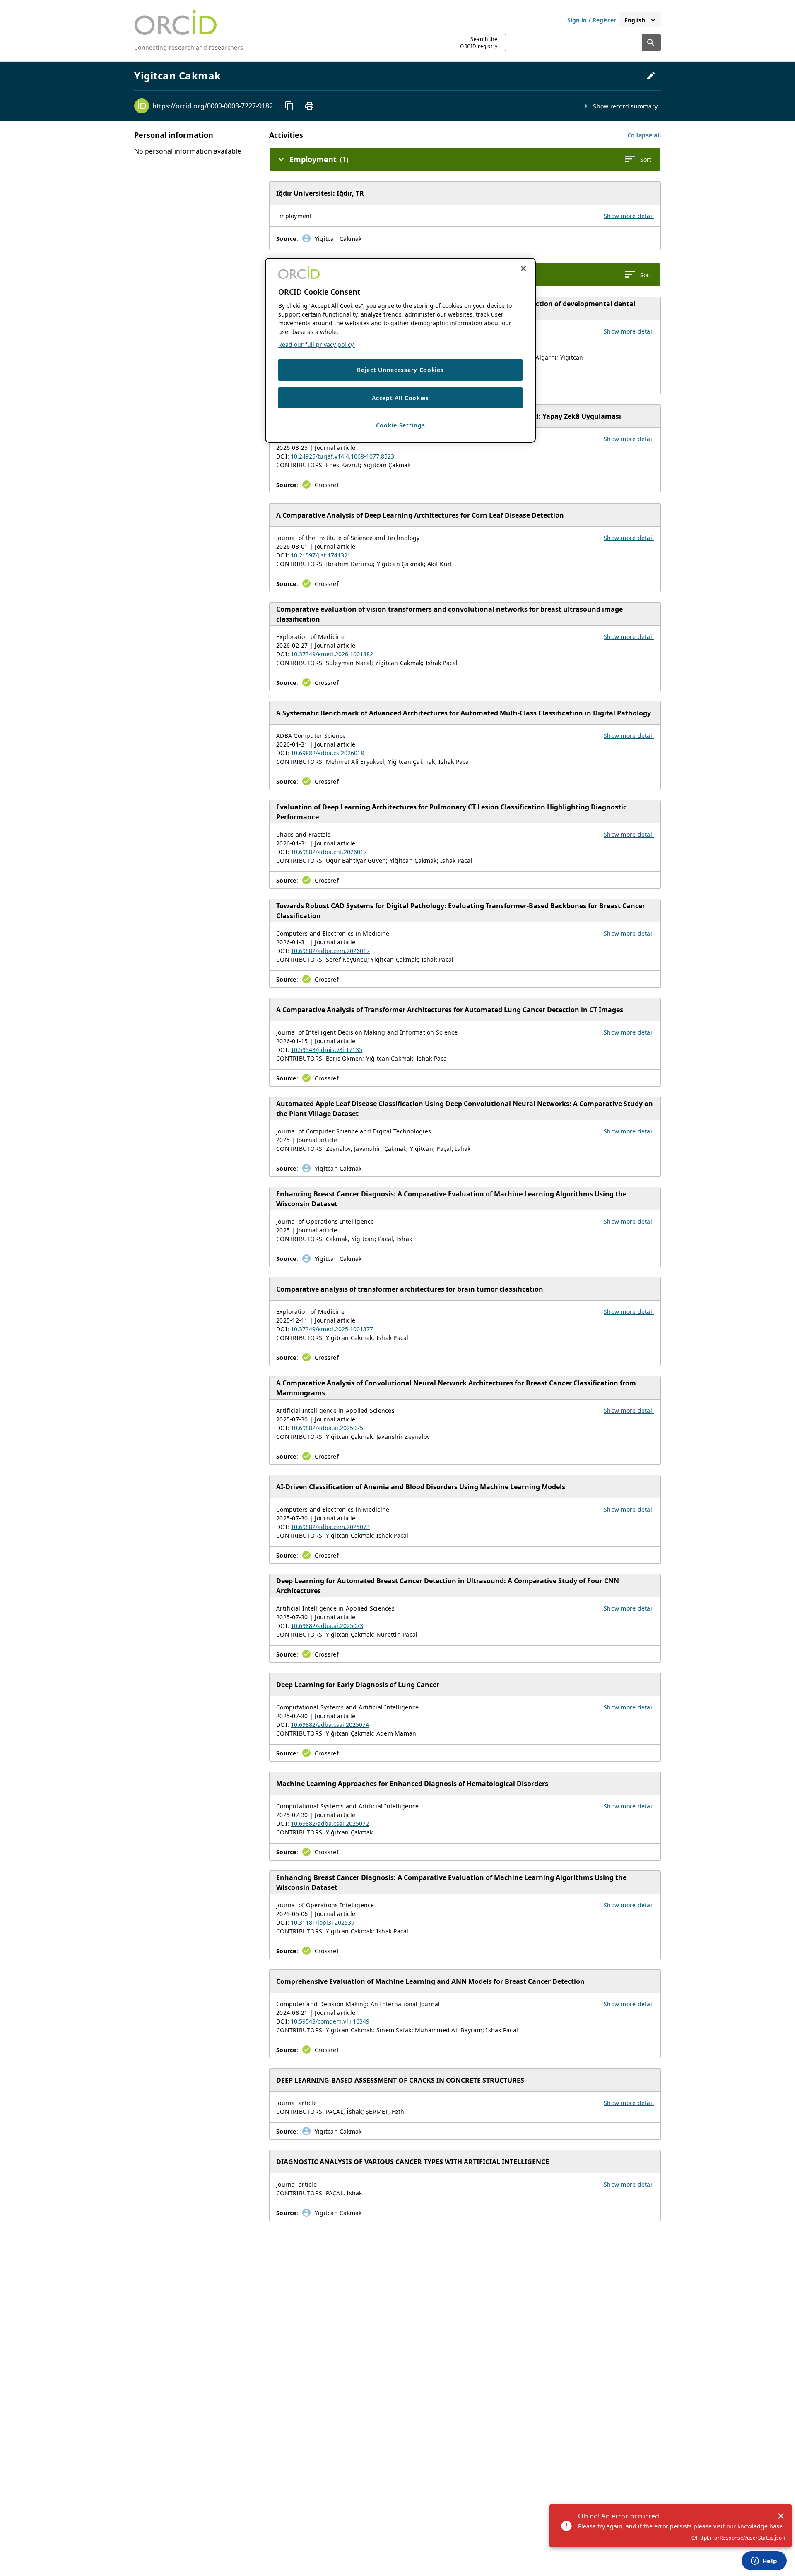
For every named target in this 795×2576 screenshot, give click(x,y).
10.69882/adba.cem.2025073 (330, 1527)
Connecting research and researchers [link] (189, 47)
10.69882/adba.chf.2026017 (329, 852)
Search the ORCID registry (479, 43)
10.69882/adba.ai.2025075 (327, 1428)
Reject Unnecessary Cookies (400, 370)
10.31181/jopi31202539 (323, 1922)
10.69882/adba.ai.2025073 (327, 1626)
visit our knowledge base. (749, 2526)
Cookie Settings (401, 425)
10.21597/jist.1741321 (321, 555)
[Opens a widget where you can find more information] (764, 2562)
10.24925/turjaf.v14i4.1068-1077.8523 (342, 456)
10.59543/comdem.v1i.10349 (330, 2021)
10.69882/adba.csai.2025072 (330, 1823)
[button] (644, 135)
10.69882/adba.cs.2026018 (327, 753)
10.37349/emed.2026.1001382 (332, 654)
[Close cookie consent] (523, 269)
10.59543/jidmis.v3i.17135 (326, 1050)
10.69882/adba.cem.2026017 (330, 951)
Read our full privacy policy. (317, 345)
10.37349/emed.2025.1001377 (332, 1329)
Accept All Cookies (400, 397)
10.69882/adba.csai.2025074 (330, 1725)
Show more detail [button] (629, 216)
